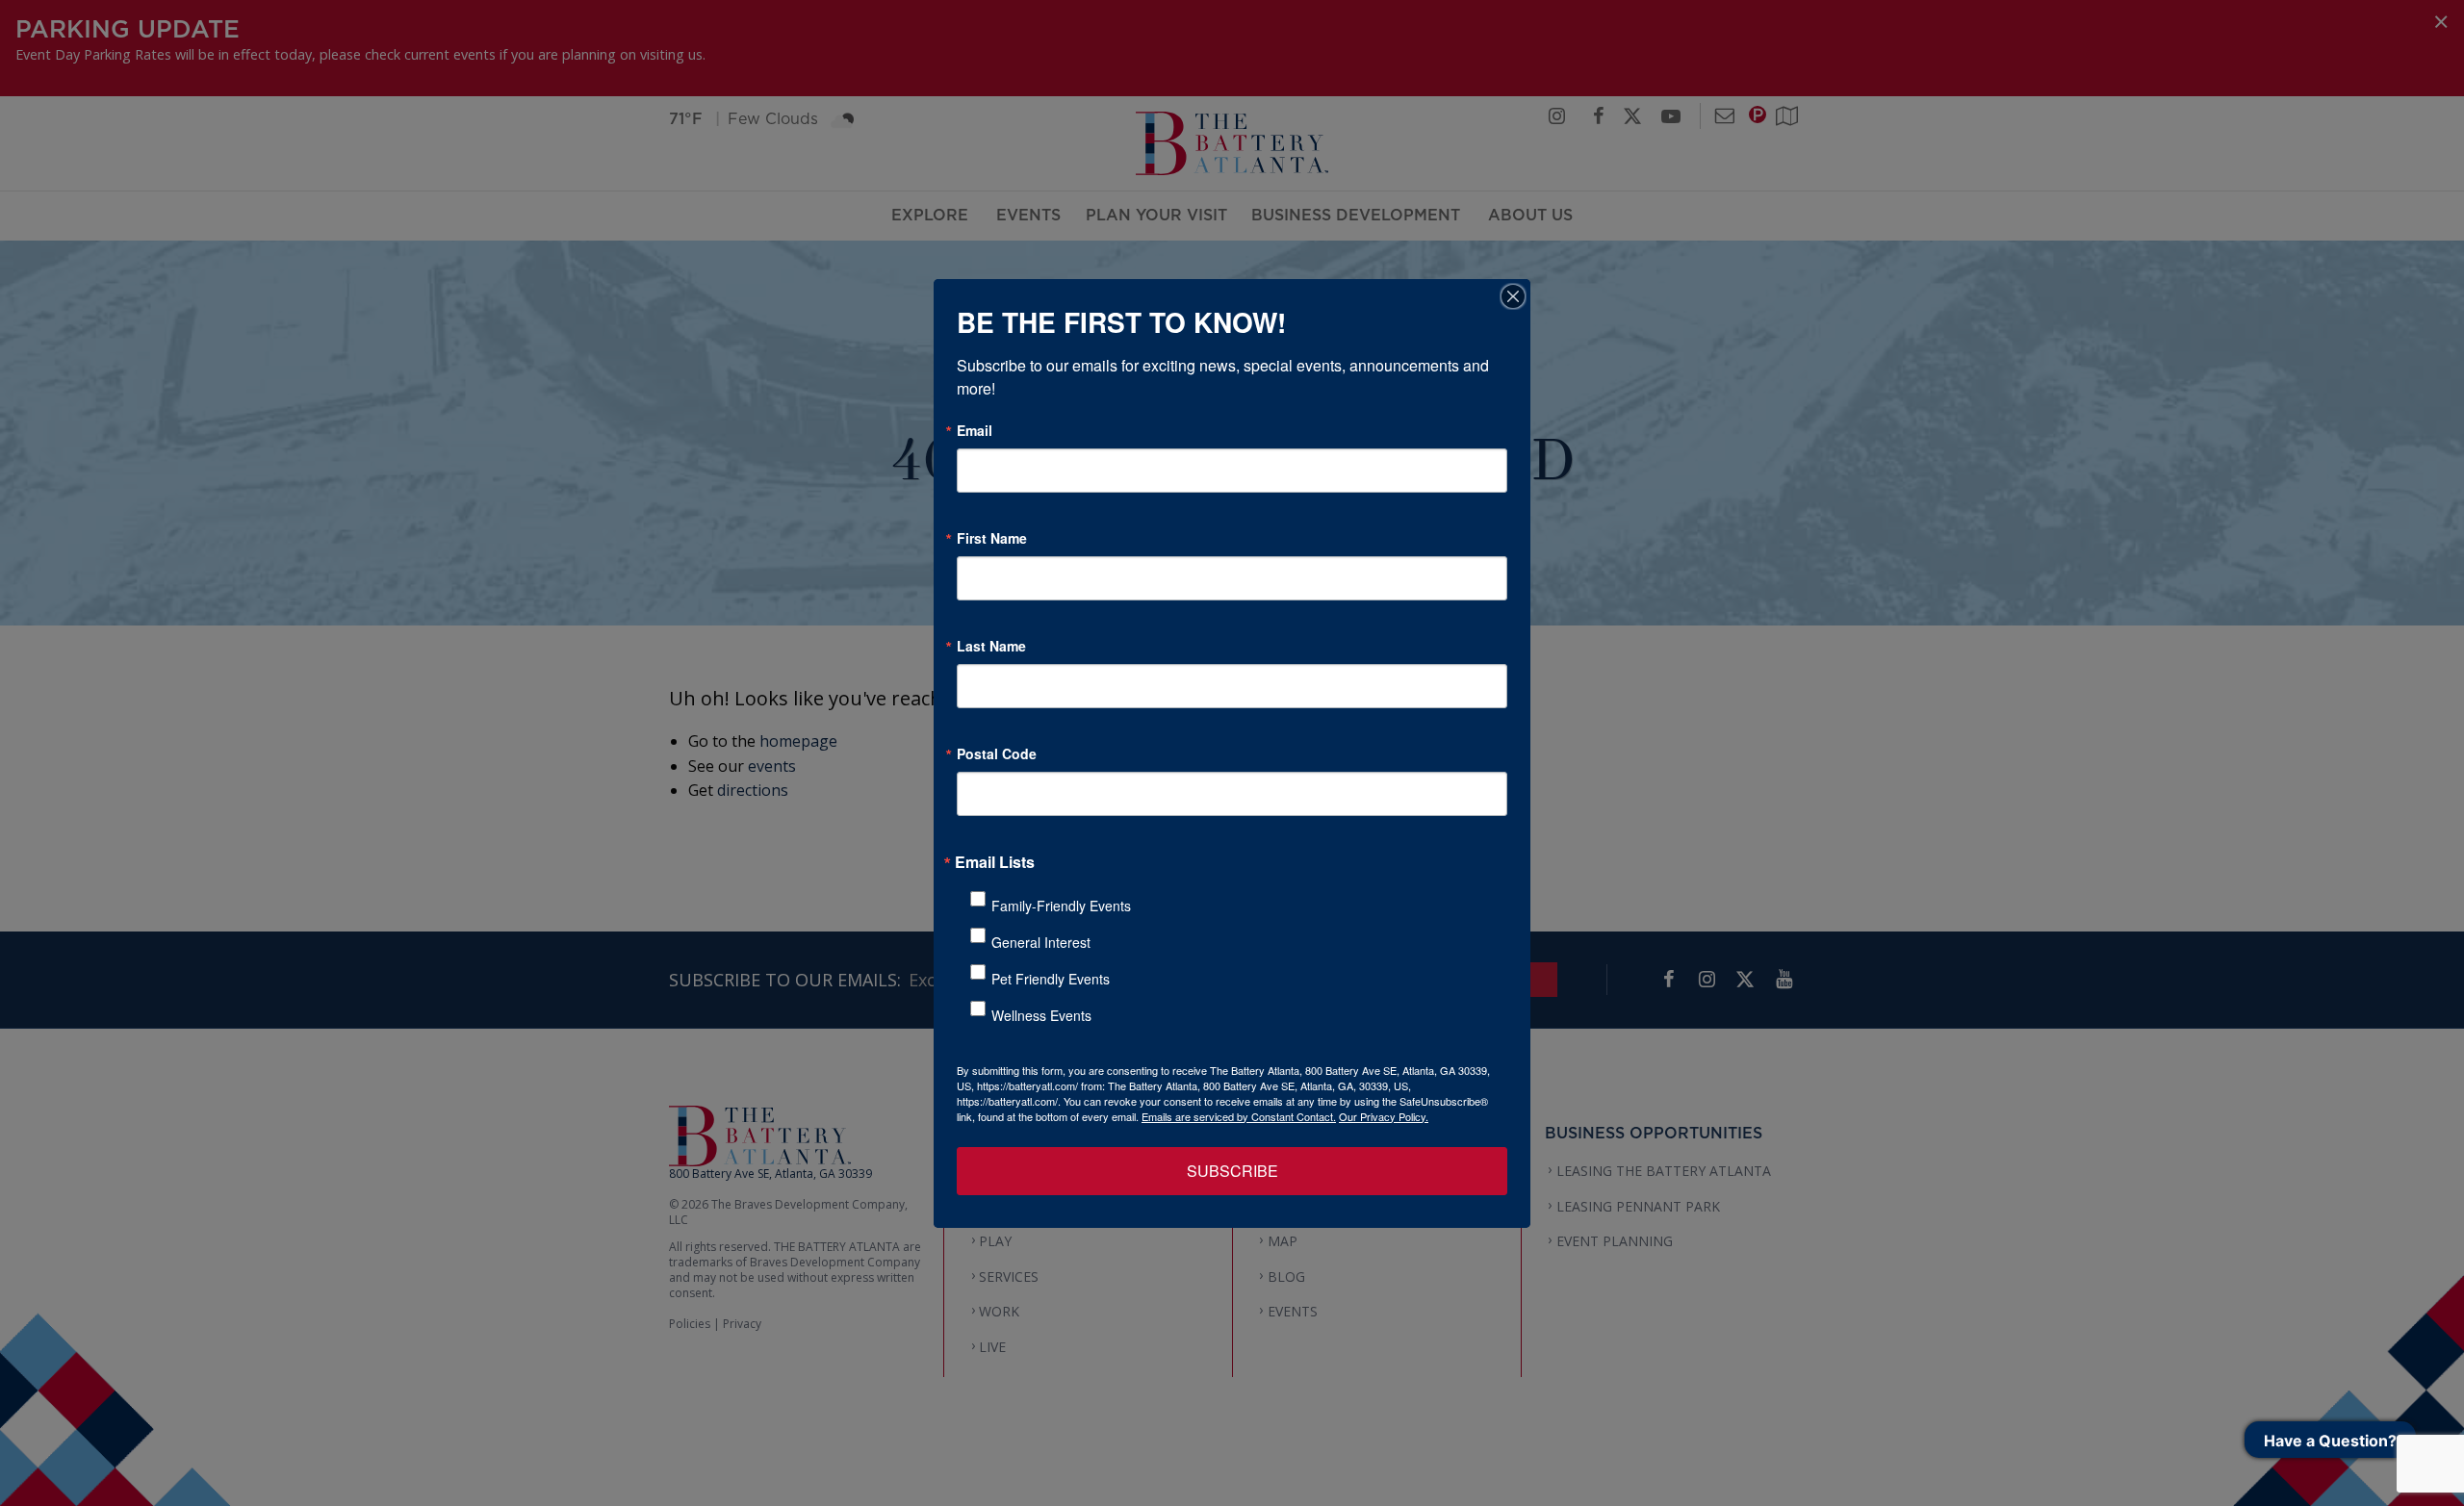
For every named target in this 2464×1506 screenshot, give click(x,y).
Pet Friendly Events (1051, 979)
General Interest (1041, 942)
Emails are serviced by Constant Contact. (1239, 1116)
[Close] (1513, 296)
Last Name (991, 646)
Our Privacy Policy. (1384, 1116)
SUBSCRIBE (1232, 1171)
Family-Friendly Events (1061, 906)
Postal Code (997, 753)
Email (975, 430)
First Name (992, 538)
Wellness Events (1041, 1015)
